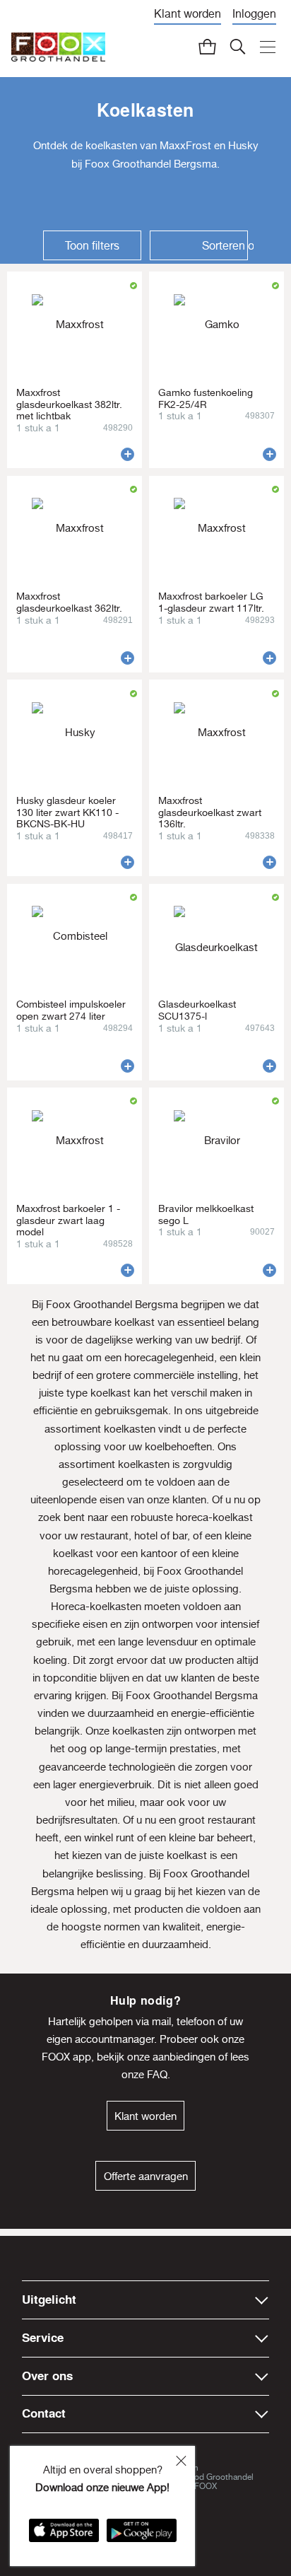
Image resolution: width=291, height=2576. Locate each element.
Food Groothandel (219, 2477)
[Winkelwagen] (208, 47)
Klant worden (188, 13)
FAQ (157, 2074)
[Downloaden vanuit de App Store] (64, 2535)
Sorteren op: (228, 245)
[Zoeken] (238, 47)
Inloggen (254, 13)
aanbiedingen (184, 2057)
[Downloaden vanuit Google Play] (142, 2535)
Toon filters (92, 245)
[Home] (58, 48)
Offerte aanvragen (146, 2176)
